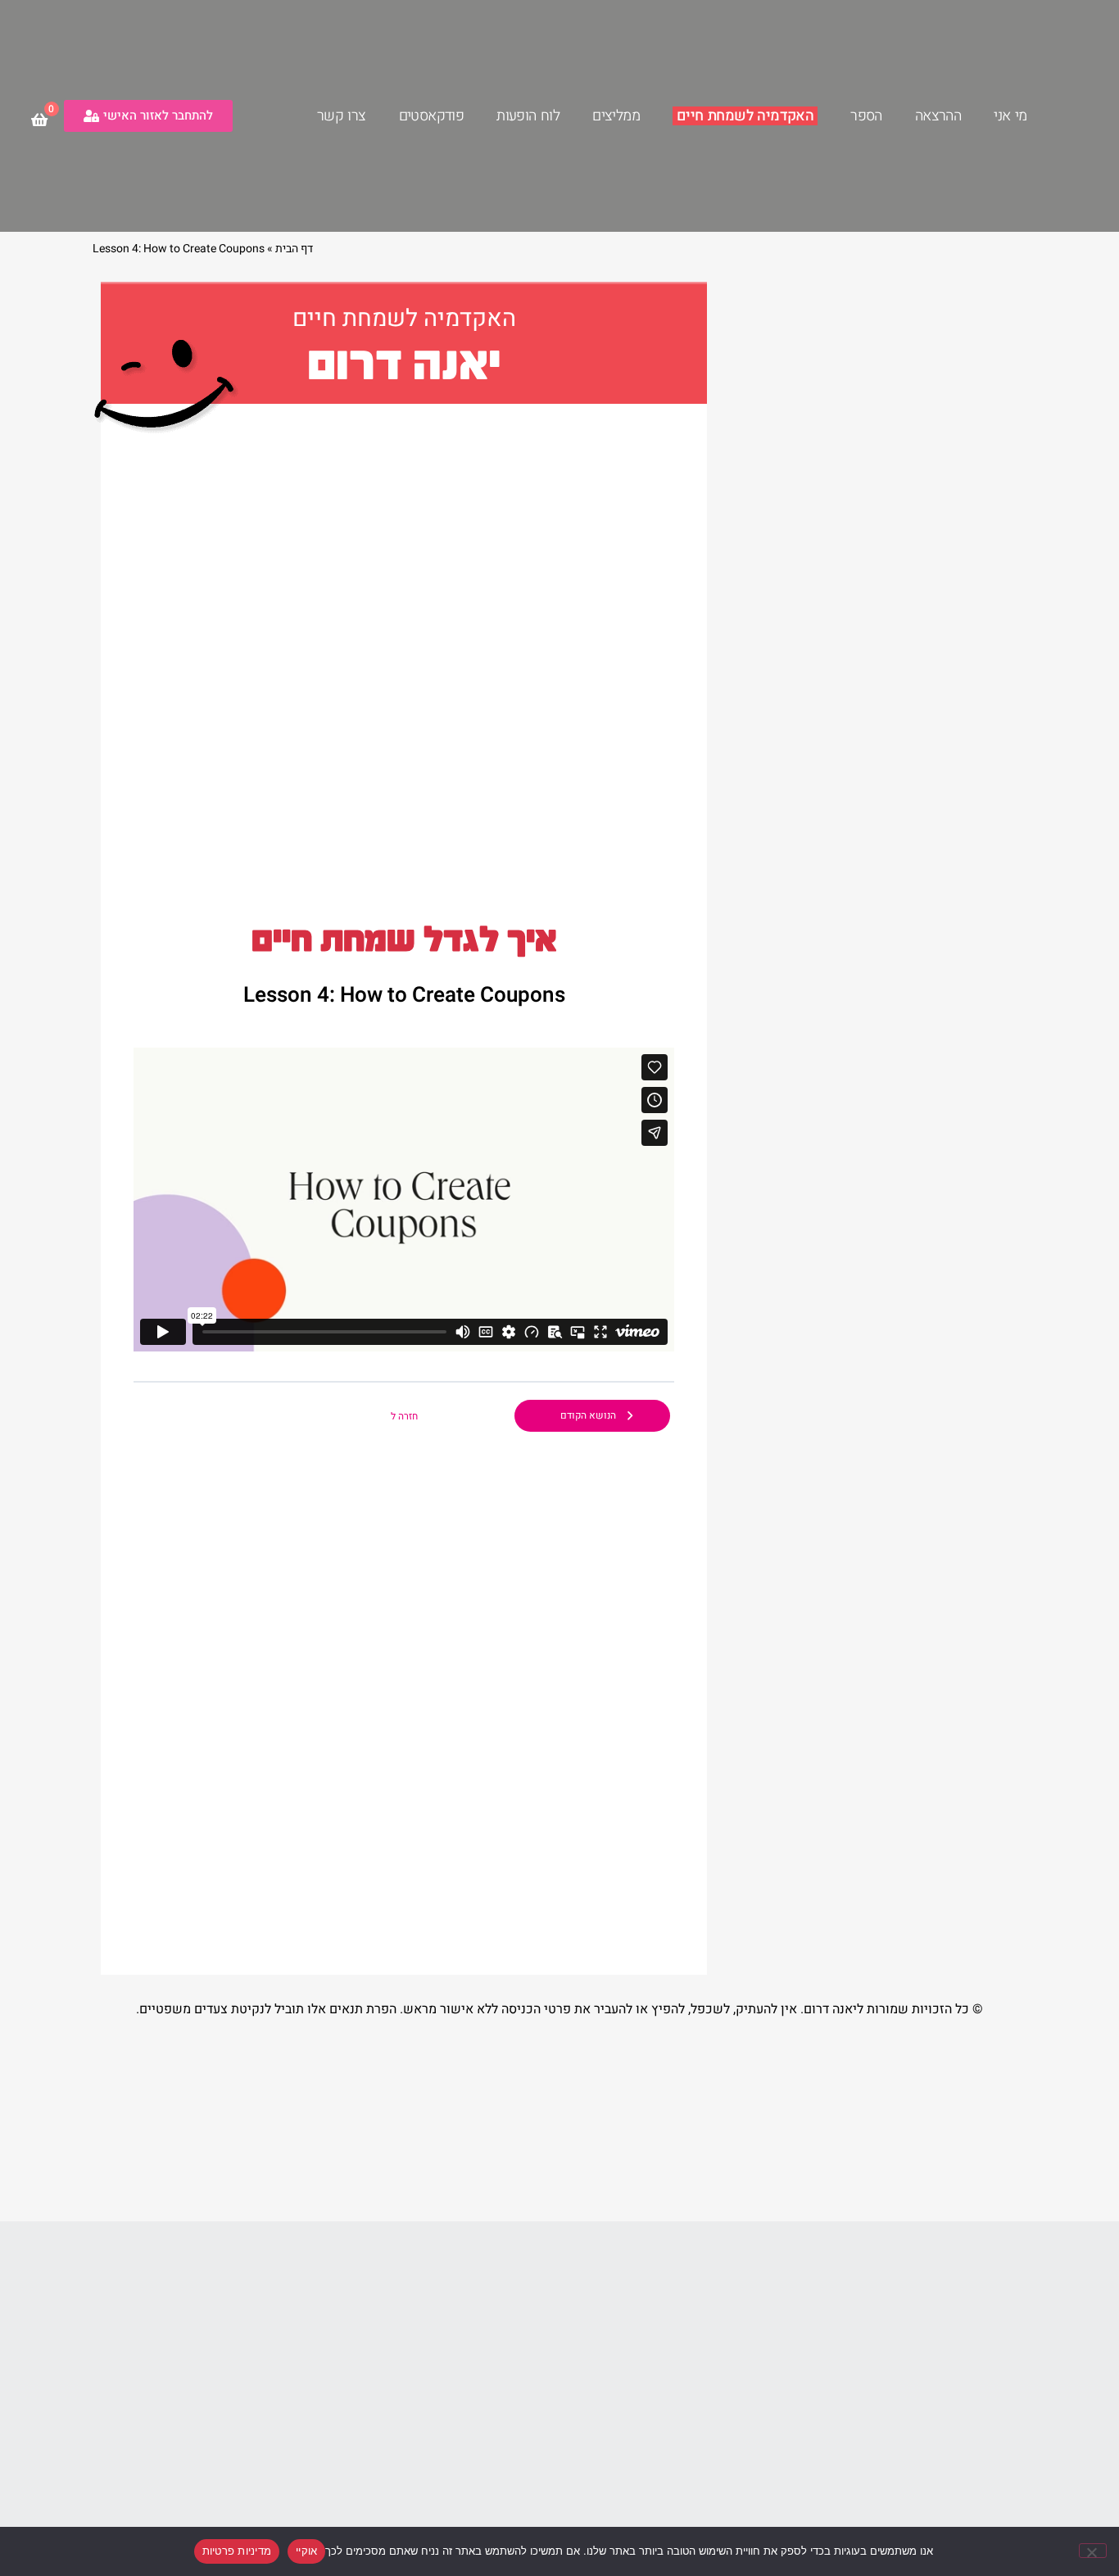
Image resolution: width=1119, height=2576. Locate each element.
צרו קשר (342, 116)
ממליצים (616, 116)
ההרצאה (938, 116)
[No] (1093, 2551)
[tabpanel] (404, 1200)
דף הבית (294, 249)
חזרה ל (404, 1416)
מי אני (1010, 116)
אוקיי (306, 2551)
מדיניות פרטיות (237, 2551)
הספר (866, 116)
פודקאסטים (432, 116)
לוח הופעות (528, 116)
